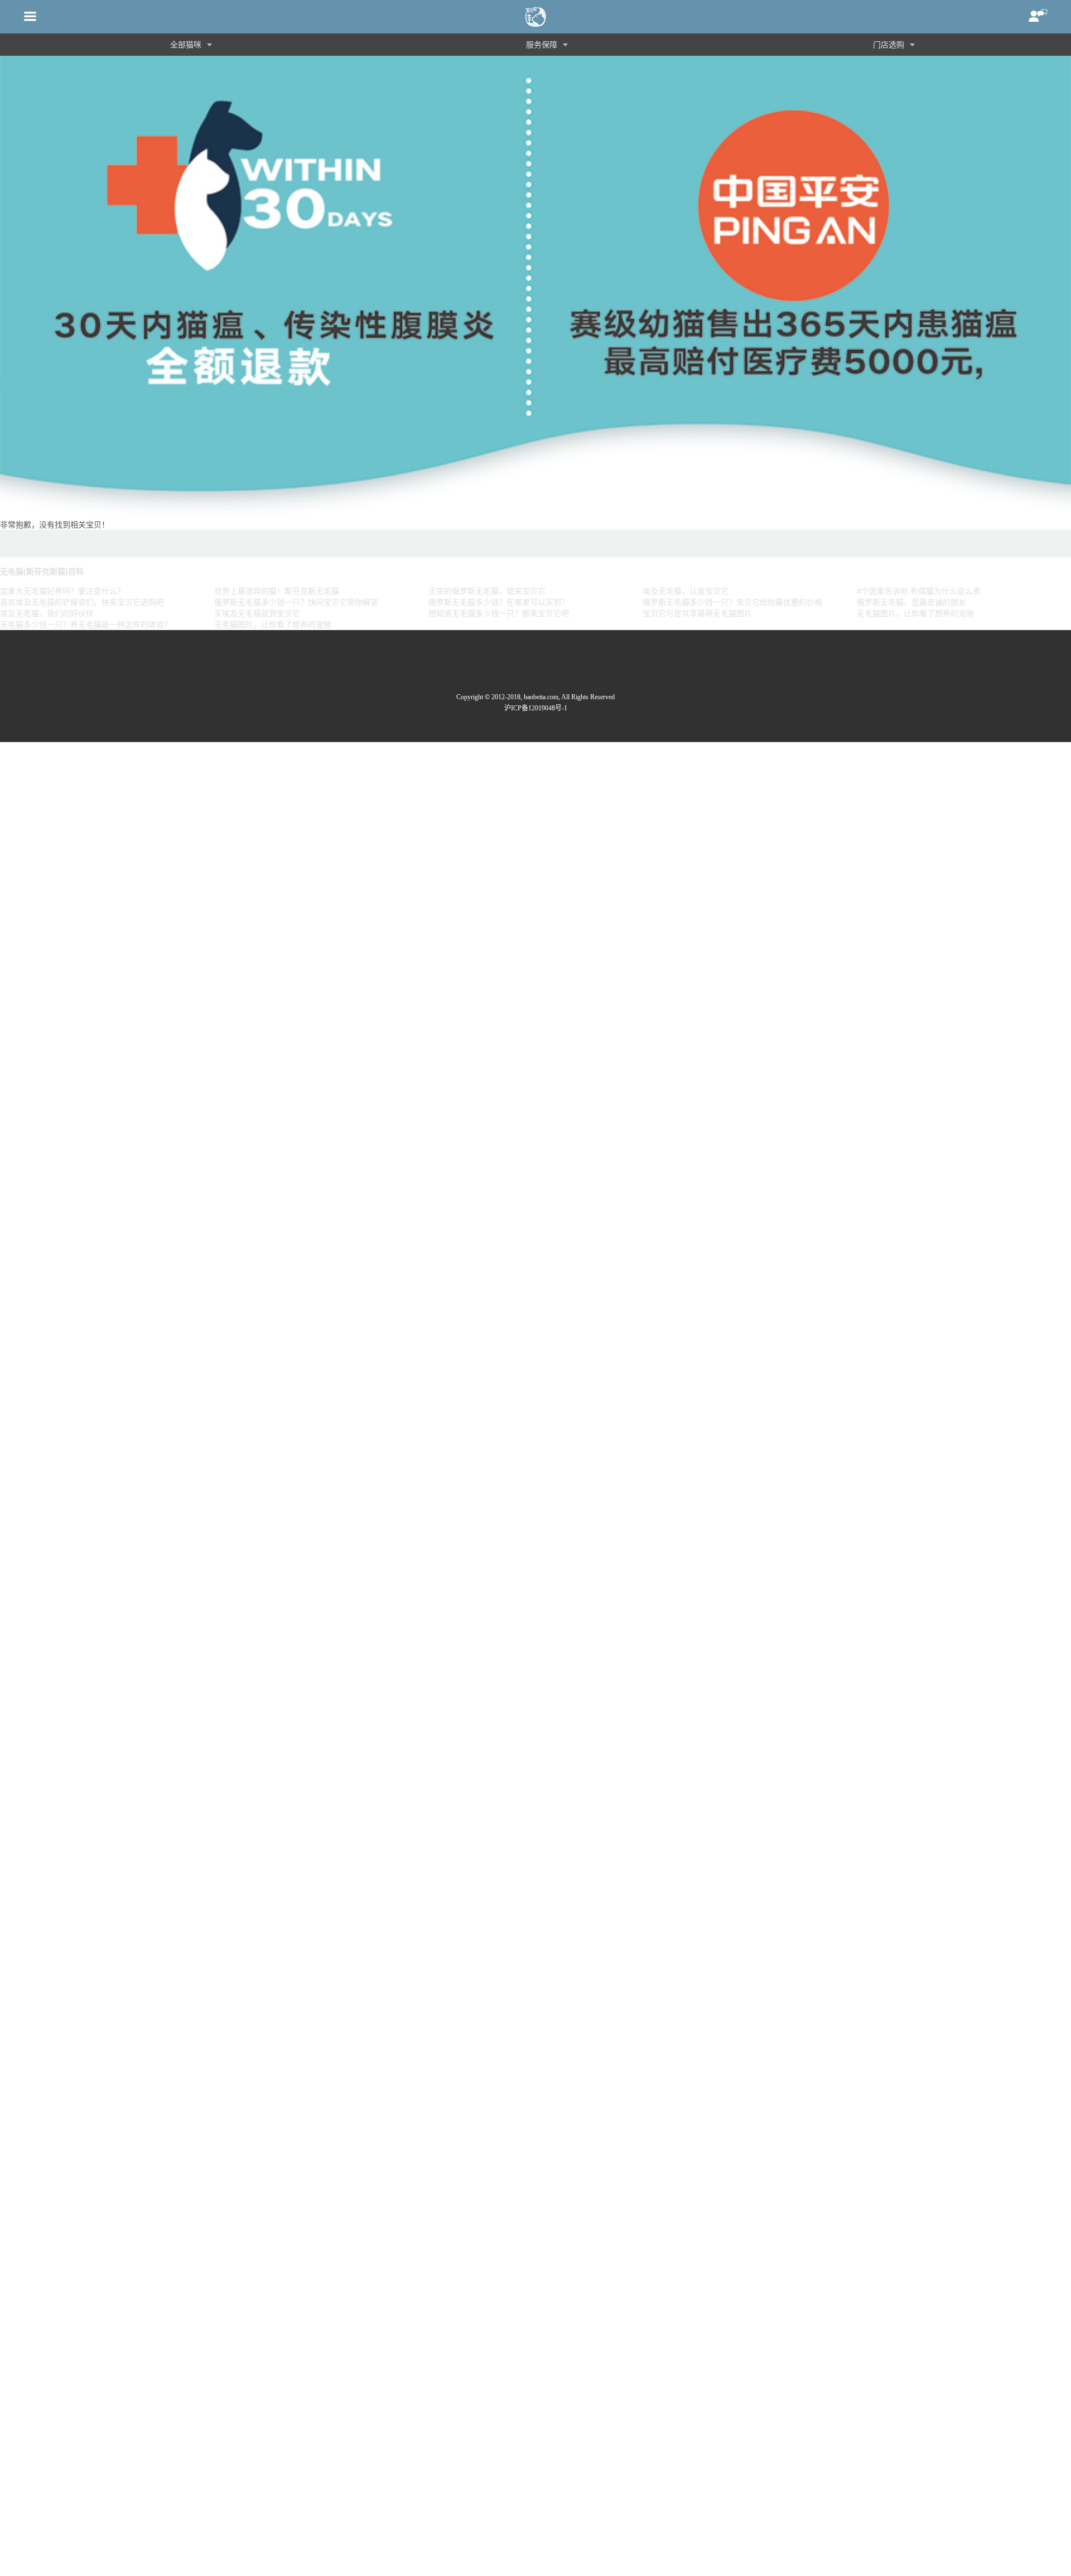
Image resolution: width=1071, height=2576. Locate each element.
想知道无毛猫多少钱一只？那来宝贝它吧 (499, 613)
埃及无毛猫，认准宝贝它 (686, 591)
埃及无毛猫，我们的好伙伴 (47, 613)
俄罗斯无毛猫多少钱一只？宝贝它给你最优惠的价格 (732, 602)
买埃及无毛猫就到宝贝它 (257, 613)
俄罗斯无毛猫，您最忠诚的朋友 (911, 602)
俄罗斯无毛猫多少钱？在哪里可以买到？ (499, 602)
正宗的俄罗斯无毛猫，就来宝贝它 (487, 591)
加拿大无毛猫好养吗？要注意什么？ (62, 591)
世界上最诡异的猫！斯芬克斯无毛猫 (277, 591)
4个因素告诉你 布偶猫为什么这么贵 (919, 591)
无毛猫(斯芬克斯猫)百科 (42, 572)
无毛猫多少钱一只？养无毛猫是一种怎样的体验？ (86, 624)
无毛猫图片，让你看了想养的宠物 (915, 613)
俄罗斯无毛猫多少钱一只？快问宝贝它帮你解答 (296, 602)
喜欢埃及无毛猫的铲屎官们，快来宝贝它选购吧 (82, 602)
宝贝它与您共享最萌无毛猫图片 (697, 613)
